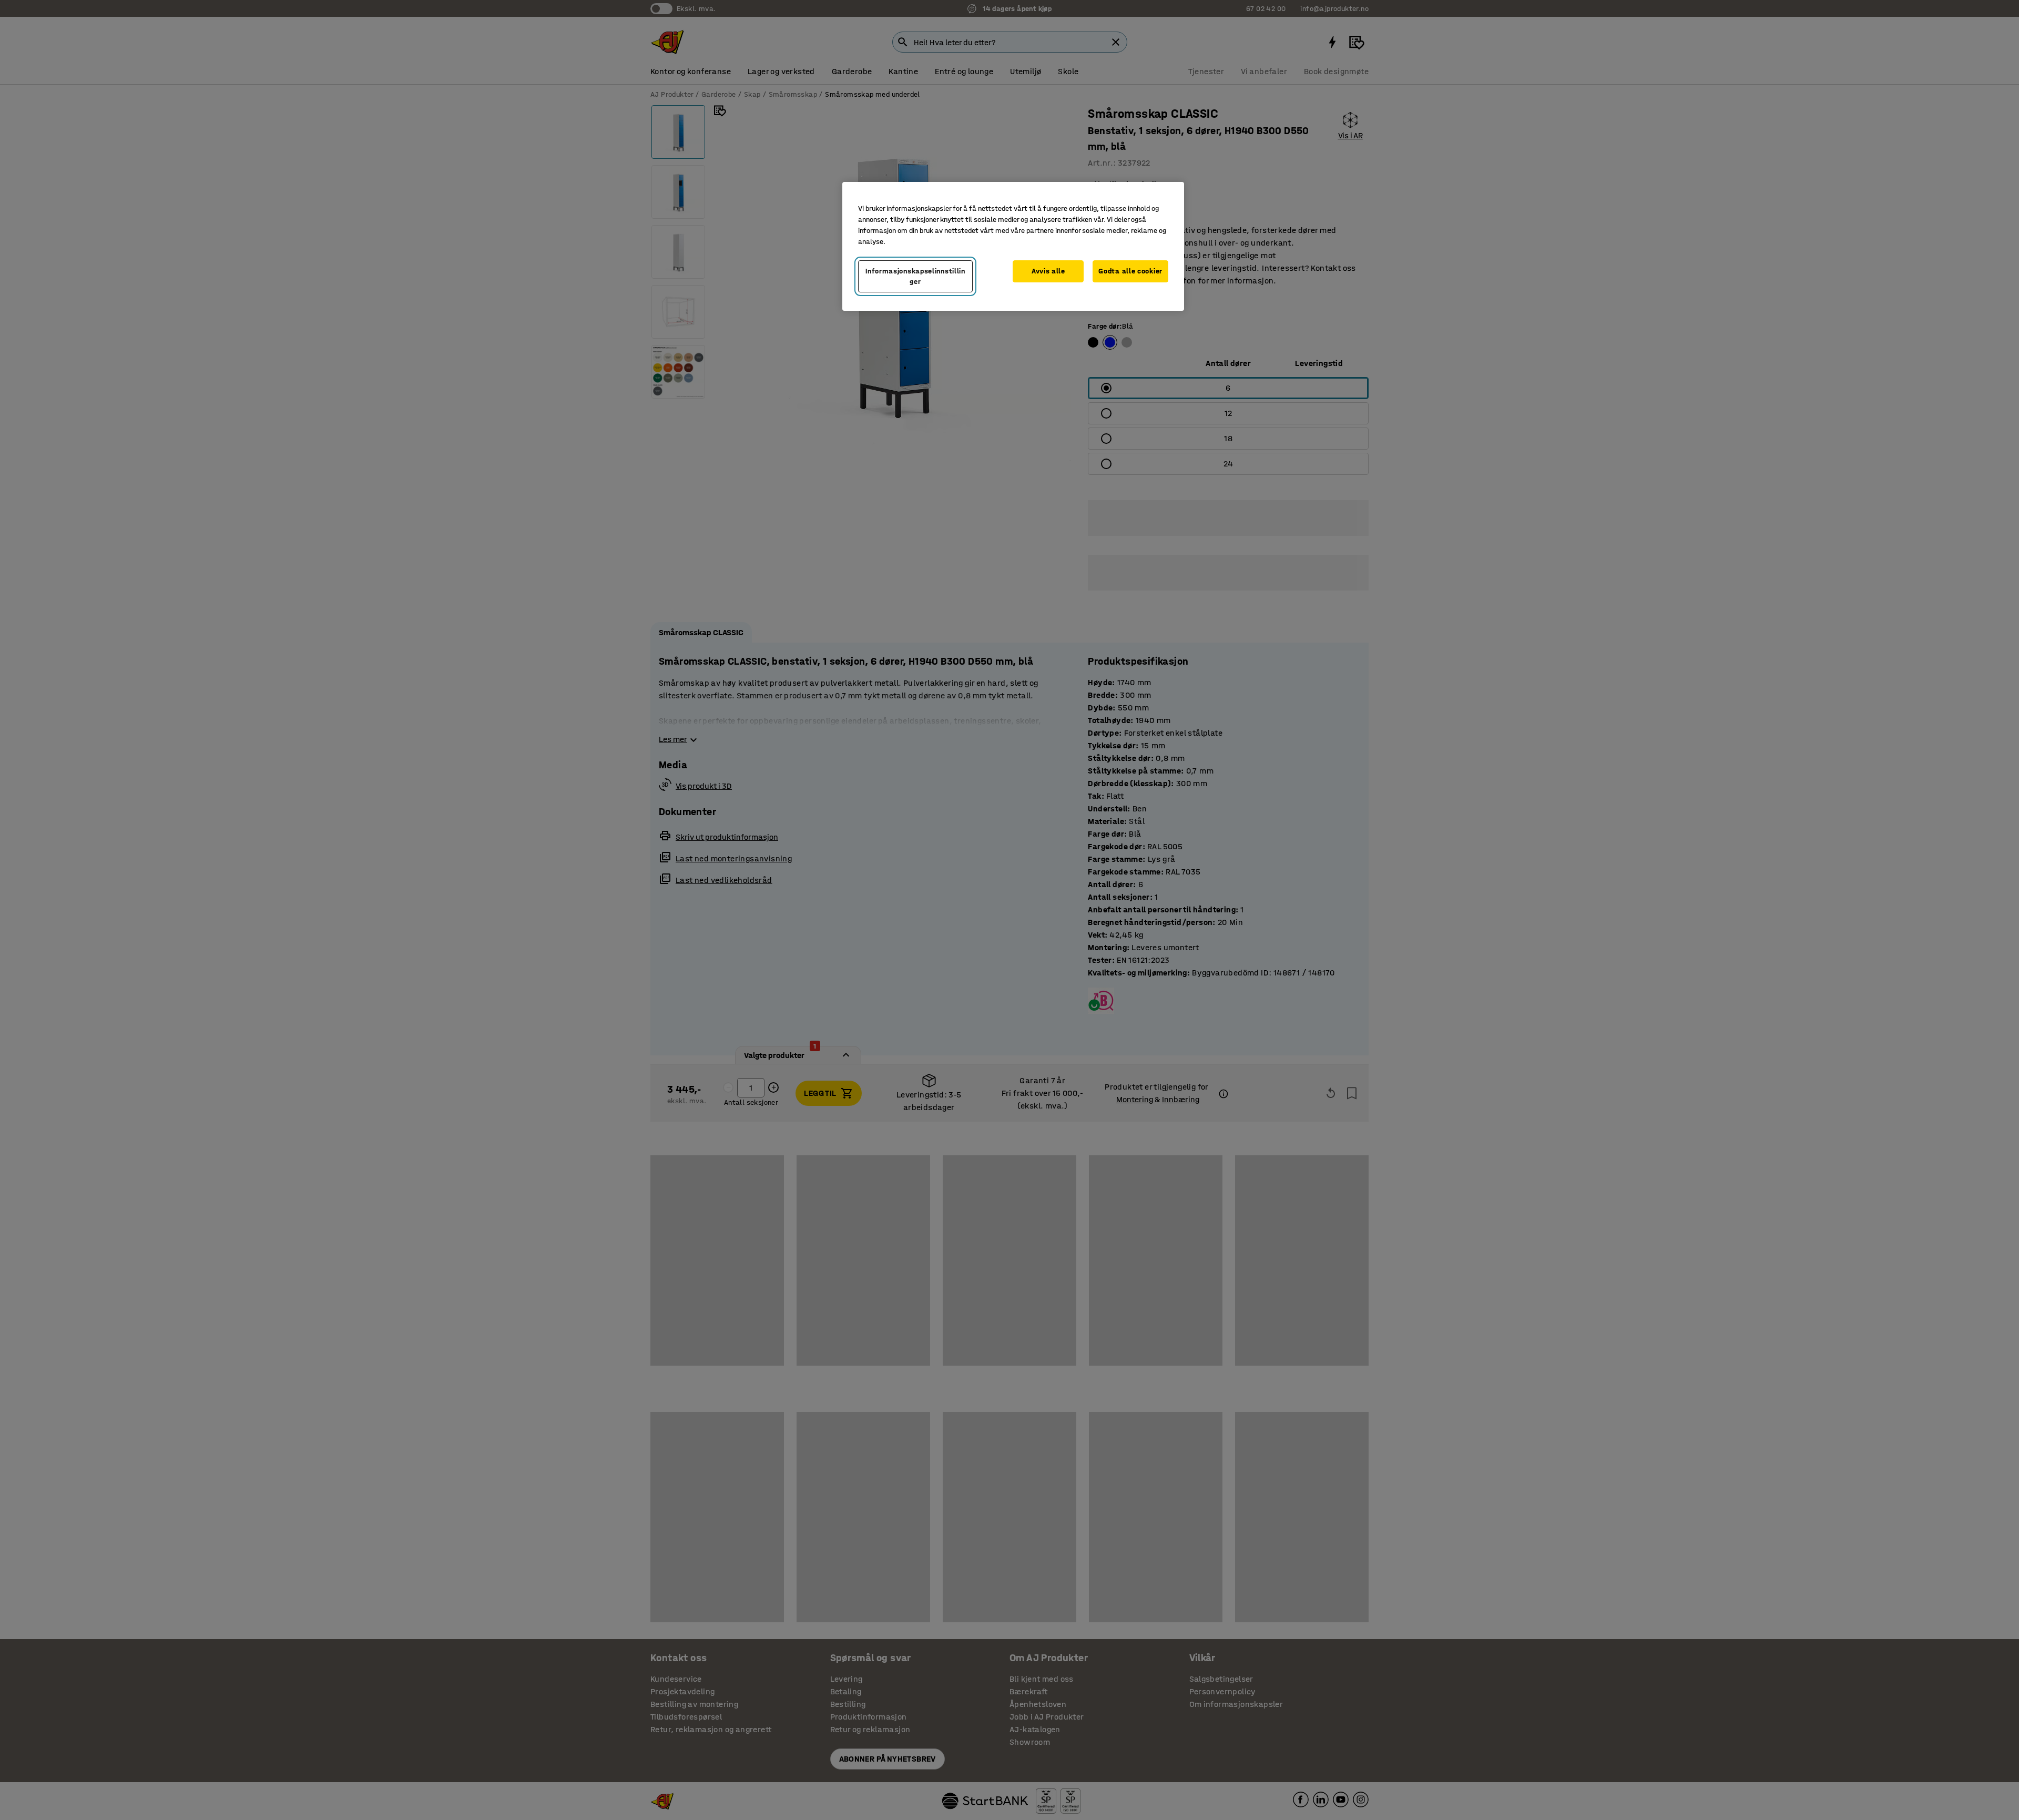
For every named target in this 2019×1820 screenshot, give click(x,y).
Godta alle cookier (1130, 271)
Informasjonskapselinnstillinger (915, 276)
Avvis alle (1048, 271)
